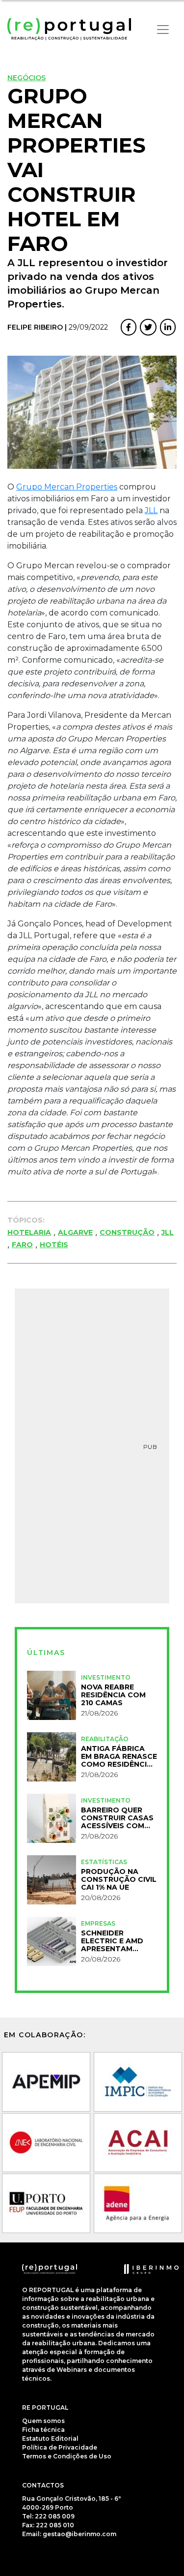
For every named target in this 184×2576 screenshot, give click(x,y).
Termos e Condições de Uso (67, 2456)
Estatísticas (104, 1862)
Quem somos (43, 2421)
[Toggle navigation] (163, 30)
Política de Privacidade (60, 2447)
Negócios (26, 78)
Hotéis (54, 1245)
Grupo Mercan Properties (67, 487)
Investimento (106, 1677)
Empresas (98, 1923)
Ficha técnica (43, 2430)
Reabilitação (105, 1739)
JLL (151, 510)
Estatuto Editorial (50, 2438)
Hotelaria (29, 1232)
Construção (127, 1232)
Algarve (75, 1232)
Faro (22, 1245)
